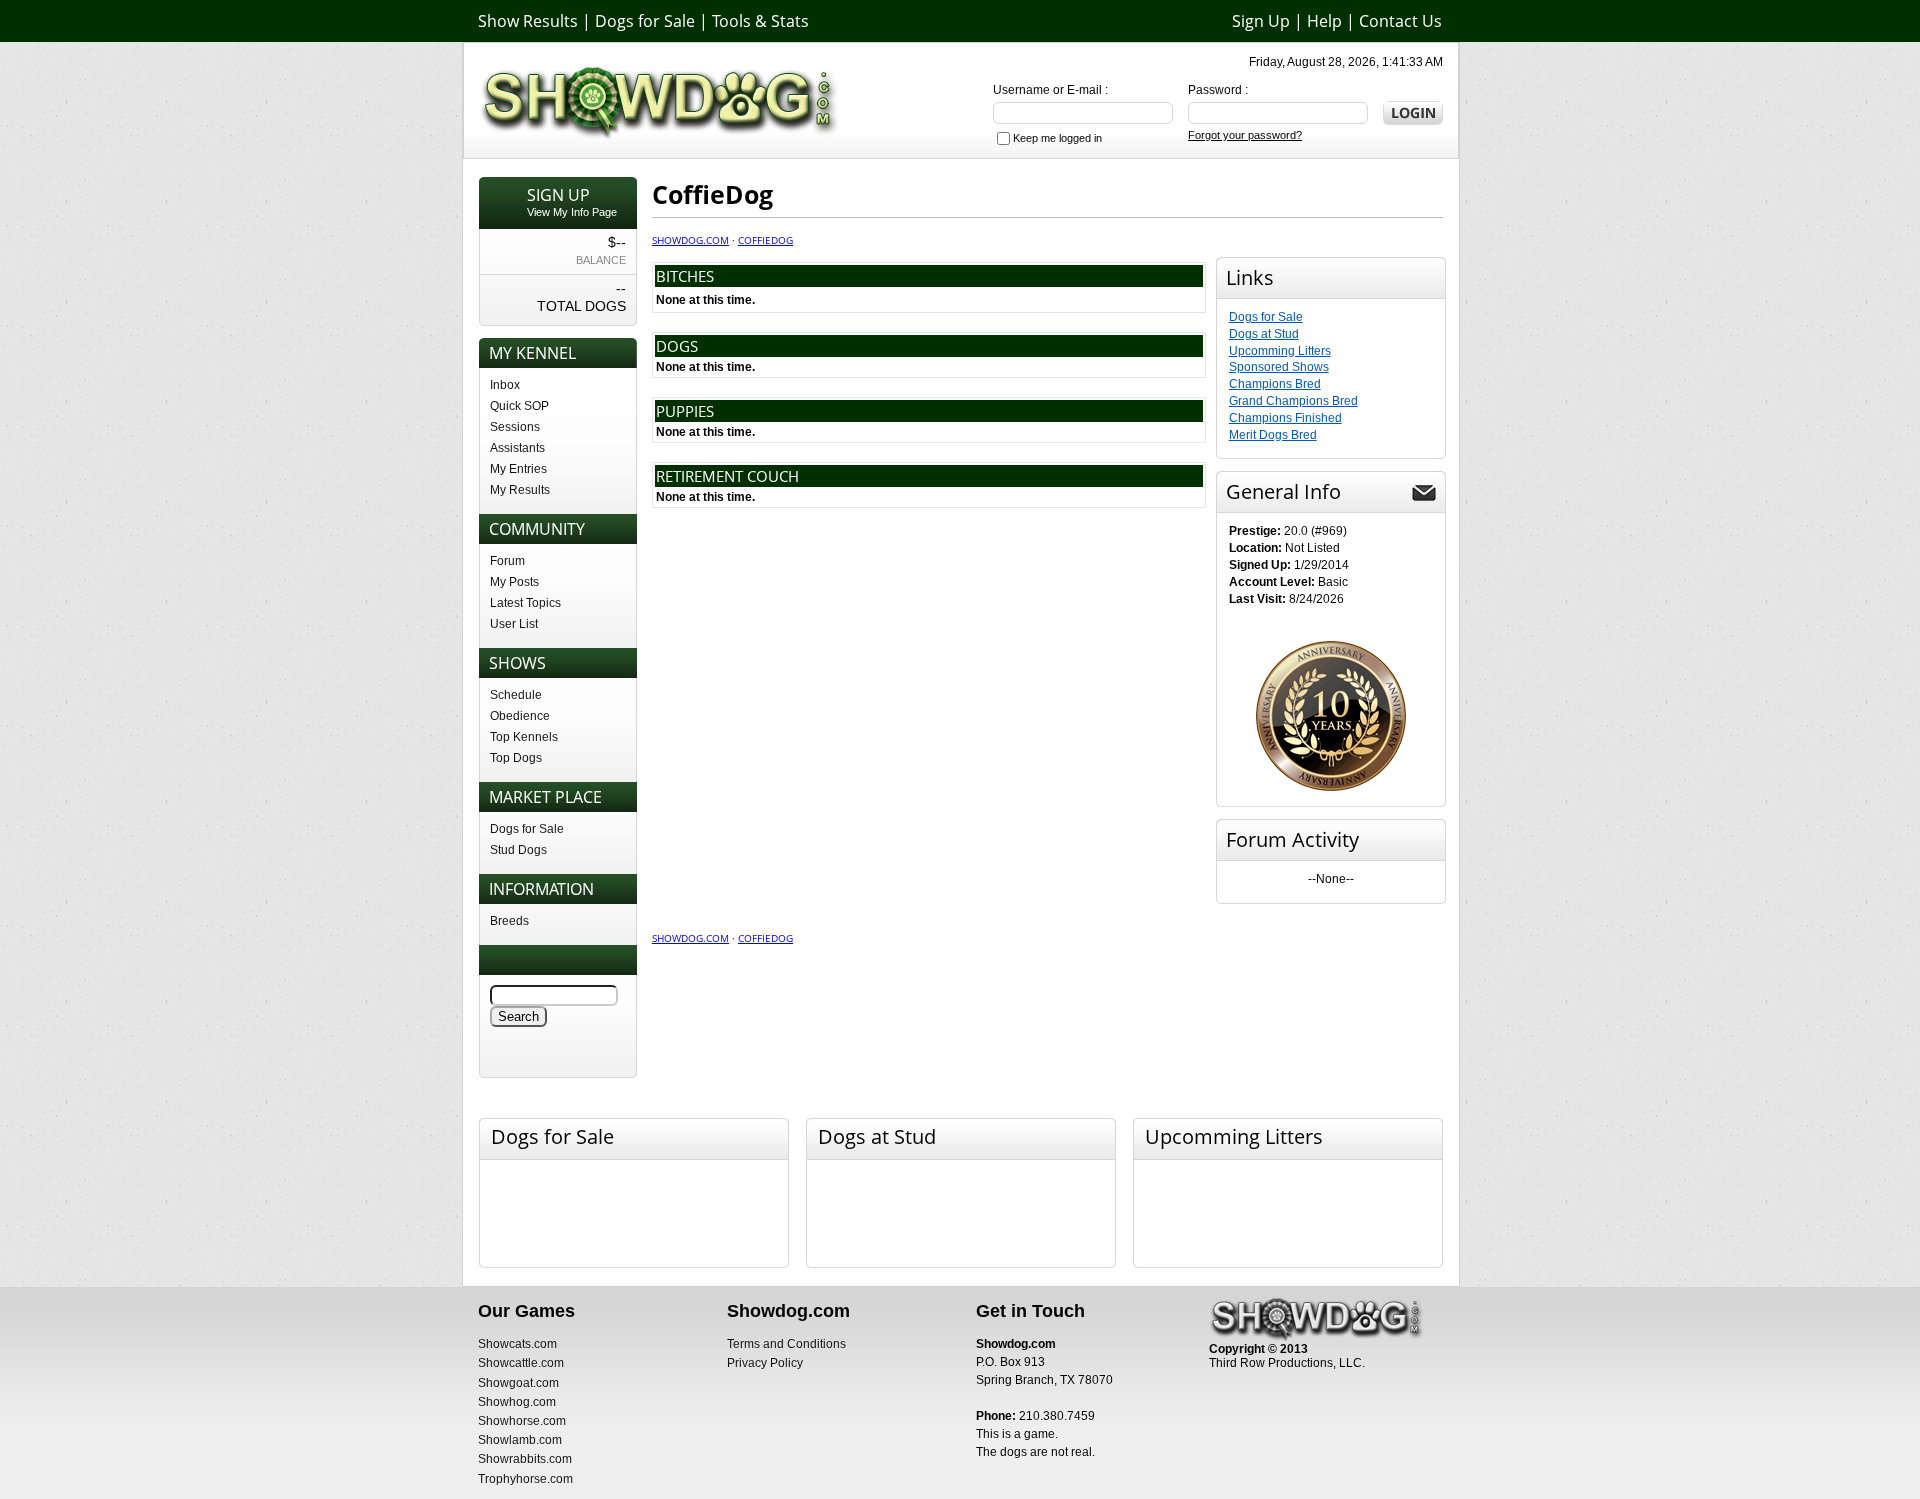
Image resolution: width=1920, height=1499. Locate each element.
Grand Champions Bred (1293, 401)
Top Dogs (516, 758)
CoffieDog (765, 240)
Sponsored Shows (1279, 367)
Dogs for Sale (645, 21)
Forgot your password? (1245, 135)
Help (1324, 21)
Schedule (516, 695)
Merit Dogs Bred (1273, 435)
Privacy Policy (765, 1363)
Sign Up (1261, 21)
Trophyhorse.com (525, 1479)
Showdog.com (690, 240)
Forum (507, 561)
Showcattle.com (521, 1363)
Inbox (505, 385)
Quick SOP (519, 406)
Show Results (528, 21)
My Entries (518, 469)
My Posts (514, 582)
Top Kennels (524, 737)
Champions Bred (1275, 384)
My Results (520, 490)
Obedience (520, 716)
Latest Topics (525, 603)
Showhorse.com (522, 1421)
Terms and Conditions (786, 1344)
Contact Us (1400, 21)
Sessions (515, 427)
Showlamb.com (520, 1440)
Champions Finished (1285, 418)
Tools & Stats (760, 21)
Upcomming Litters (1280, 351)
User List (514, 624)
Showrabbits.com (525, 1459)
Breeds (509, 921)
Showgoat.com (518, 1383)
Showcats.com (517, 1344)
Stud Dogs (518, 850)
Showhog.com (517, 1402)
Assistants (517, 448)
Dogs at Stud (1264, 334)
